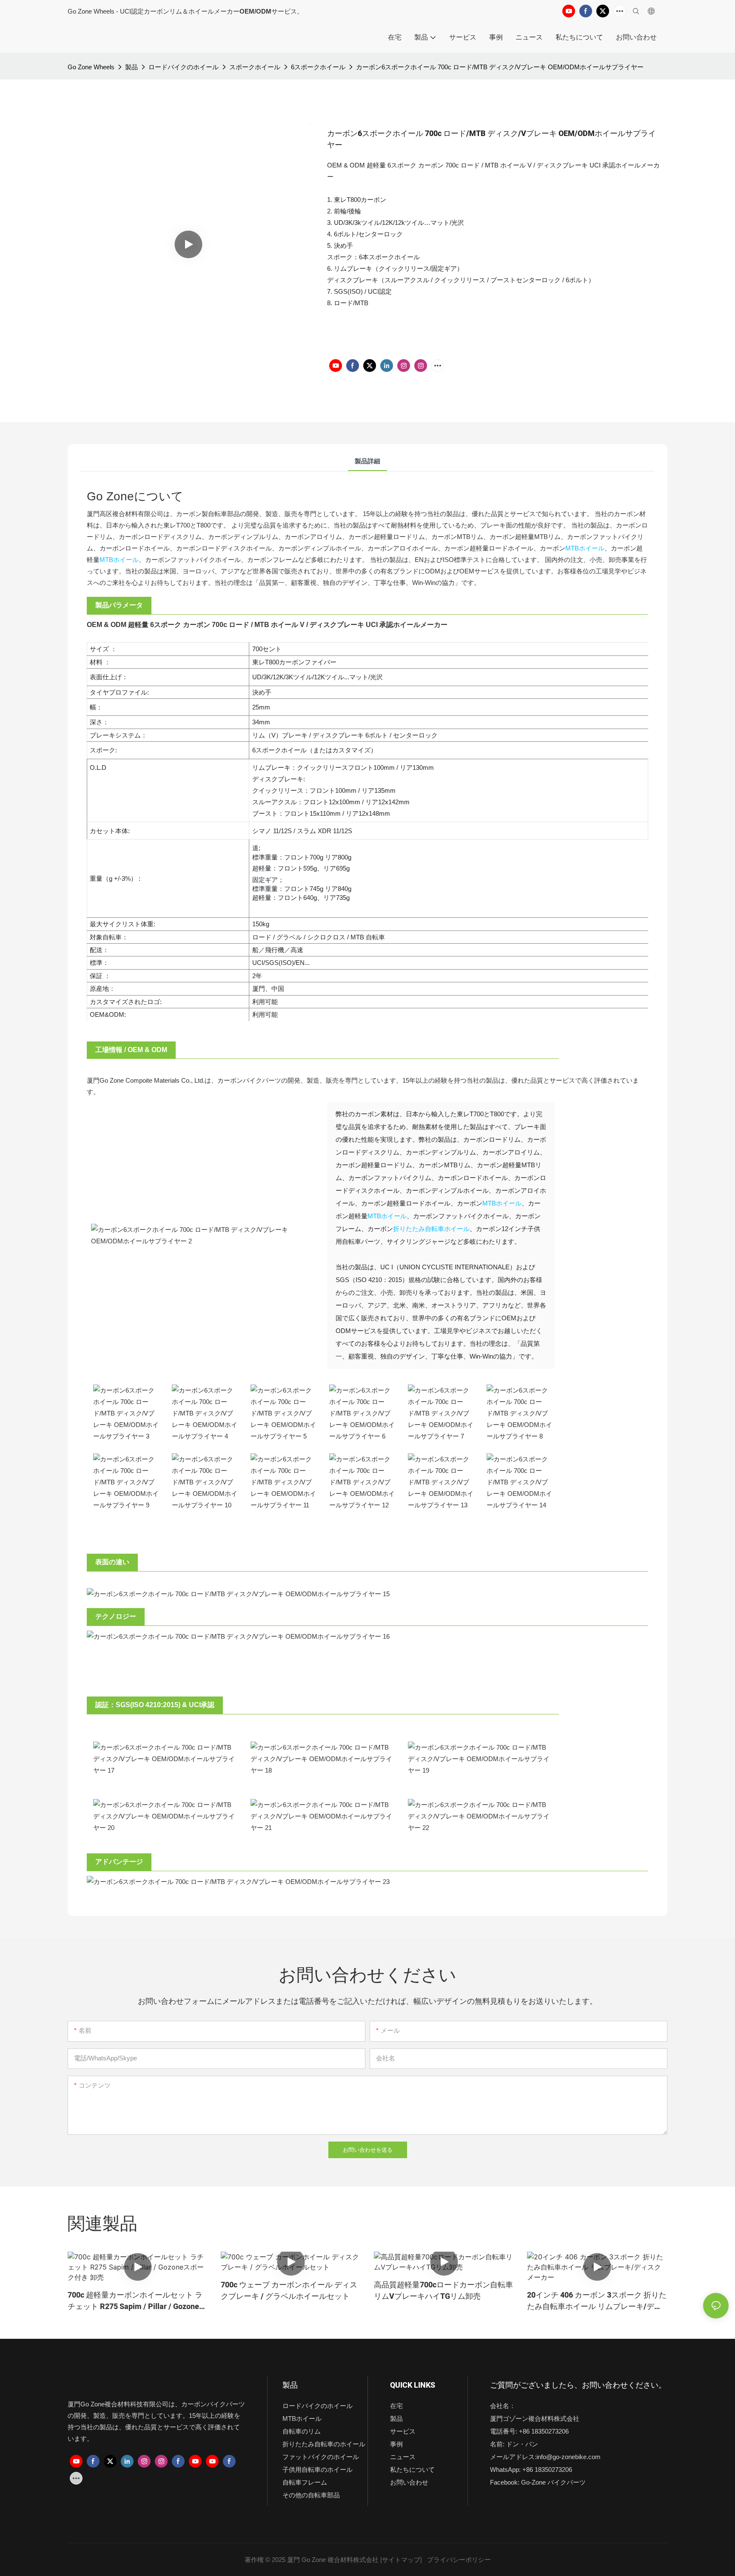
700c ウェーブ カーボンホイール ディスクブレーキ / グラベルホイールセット (289, 2291)
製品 (131, 67)
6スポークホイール (318, 67)
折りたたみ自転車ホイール (431, 1229)
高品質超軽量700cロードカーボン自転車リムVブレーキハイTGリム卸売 (443, 2291)
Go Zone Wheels (91, 67)
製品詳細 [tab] (367, 461)
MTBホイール (585, 548)
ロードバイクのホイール (184, 67)
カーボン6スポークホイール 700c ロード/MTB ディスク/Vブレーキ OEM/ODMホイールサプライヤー (500, 67)
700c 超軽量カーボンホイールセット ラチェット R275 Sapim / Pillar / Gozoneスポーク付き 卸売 (137, 2301)
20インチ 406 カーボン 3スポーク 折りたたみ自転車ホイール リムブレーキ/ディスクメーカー (597, 2301)
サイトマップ (401, 2560)
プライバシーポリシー (459, 2560)
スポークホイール (255, 67)
